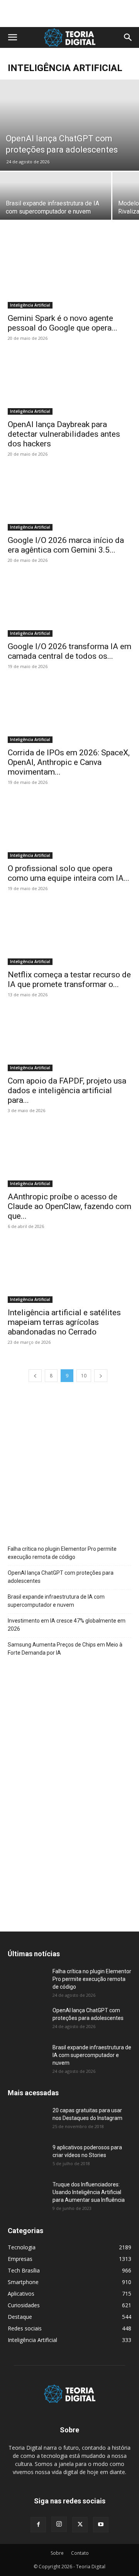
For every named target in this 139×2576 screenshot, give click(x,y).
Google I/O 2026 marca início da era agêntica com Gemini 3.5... (66, 545)
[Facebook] (38, 2525)
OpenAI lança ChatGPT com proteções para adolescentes (61, 1577)
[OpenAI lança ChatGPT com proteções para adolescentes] (69, 125)
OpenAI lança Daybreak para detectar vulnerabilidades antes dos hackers (64, 434)
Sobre (57, 2553)
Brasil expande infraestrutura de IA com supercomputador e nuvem (56, 1601)
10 (84, 1376)
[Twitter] (80, 2525)
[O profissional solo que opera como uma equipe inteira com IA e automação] (69, 828)
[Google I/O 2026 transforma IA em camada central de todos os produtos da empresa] (69, 606)
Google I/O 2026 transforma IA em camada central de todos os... (69, 651)
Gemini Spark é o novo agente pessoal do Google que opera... (63, 323)
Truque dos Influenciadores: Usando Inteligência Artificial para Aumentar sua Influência (89, 2192)
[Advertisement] (69, 14)
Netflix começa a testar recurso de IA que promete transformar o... (69, 979)
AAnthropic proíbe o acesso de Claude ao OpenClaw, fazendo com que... (69, 1206)
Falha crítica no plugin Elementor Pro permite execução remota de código (62, 1553)
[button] (12, 37)
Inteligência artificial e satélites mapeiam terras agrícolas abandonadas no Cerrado (64, 1322)
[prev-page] (35, 1376)
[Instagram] (59, 2524)
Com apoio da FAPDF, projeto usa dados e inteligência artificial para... (67, 1090)
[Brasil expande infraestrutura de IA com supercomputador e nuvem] (56, 199)
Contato (80, 2553)
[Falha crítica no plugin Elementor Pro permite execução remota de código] (27, 1981)
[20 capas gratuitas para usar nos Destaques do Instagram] (27, 2120)
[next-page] (101, 1376)
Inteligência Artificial (30, 305)
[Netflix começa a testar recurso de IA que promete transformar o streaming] (69, 934)
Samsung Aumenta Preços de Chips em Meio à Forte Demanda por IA (65, 1649)
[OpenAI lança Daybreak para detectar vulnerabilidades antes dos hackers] (69, 384)
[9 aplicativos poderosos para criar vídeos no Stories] (27, 2157)
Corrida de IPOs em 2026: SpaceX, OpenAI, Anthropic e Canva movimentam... (69, 762)
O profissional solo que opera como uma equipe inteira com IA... (69, 873)
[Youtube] (101, 2525)
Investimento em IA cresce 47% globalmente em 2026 (67, 1625)
